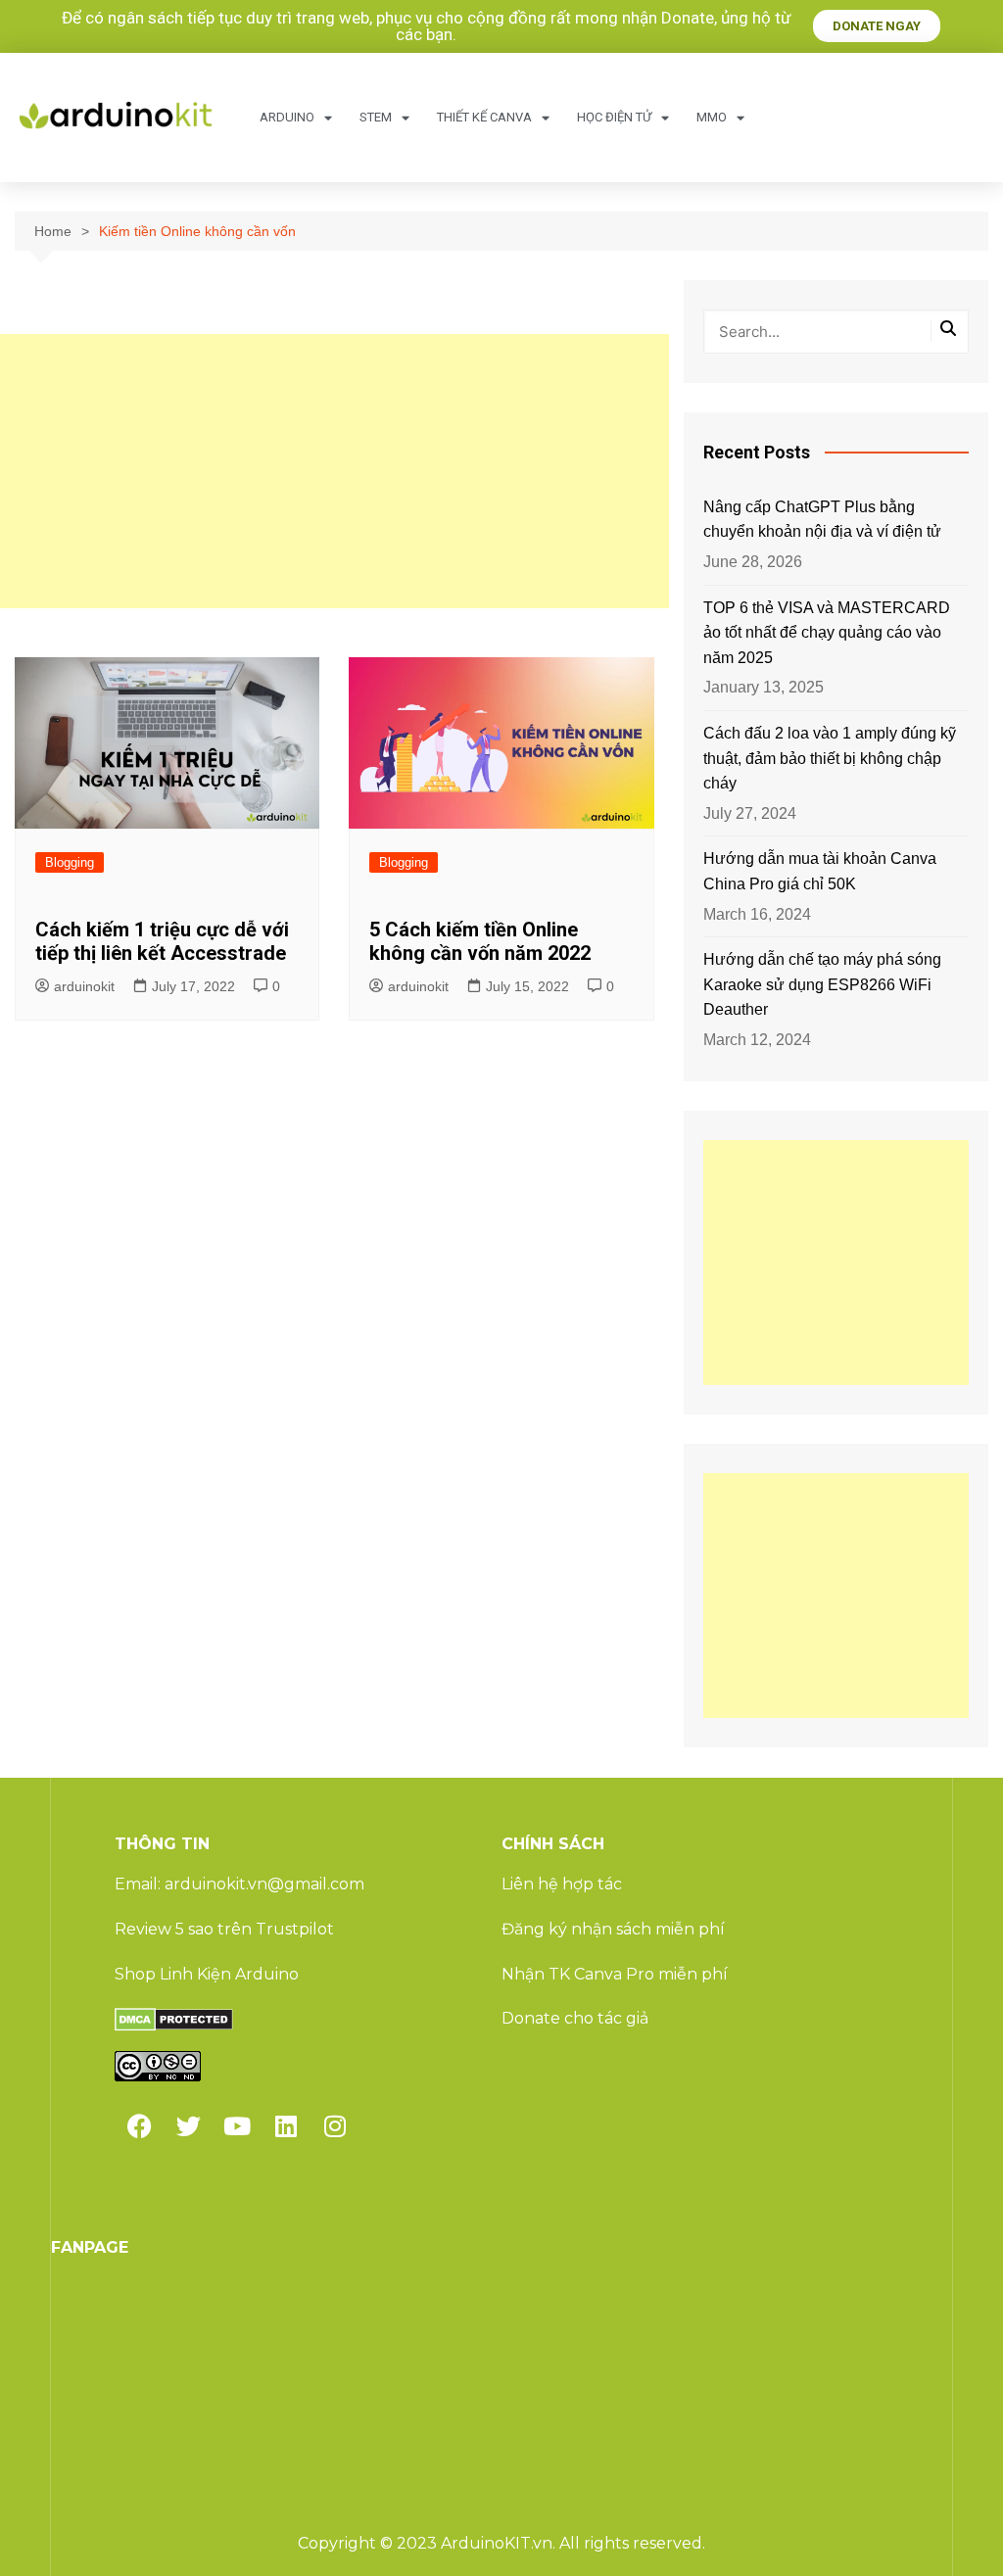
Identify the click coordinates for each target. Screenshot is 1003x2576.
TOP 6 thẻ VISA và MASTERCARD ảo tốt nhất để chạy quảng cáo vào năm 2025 (827, 633)
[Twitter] (188, 2125)
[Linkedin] (286, 2125)
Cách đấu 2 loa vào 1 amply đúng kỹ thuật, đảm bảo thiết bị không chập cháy (830, 758)
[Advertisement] (334, 471)
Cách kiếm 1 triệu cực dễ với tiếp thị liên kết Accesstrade (162, 941)
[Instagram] (335, 2125)
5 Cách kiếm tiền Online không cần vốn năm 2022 (480, 941)
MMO (712, 117)
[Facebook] (139, 2125)
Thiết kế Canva (484, 117)
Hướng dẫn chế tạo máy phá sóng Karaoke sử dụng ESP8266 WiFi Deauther (822, 984)
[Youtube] (237, 2125)
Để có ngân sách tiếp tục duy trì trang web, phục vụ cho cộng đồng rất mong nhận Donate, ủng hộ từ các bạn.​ (427, 26)
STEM (376, 117)
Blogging (70, 862)
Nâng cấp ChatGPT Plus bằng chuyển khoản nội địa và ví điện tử (822, 520)
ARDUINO (287, 117)
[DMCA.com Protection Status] (174, 2018)
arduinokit (84, 986)
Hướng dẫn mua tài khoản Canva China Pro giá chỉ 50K (820, 871)
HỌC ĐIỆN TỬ (614, 117)
